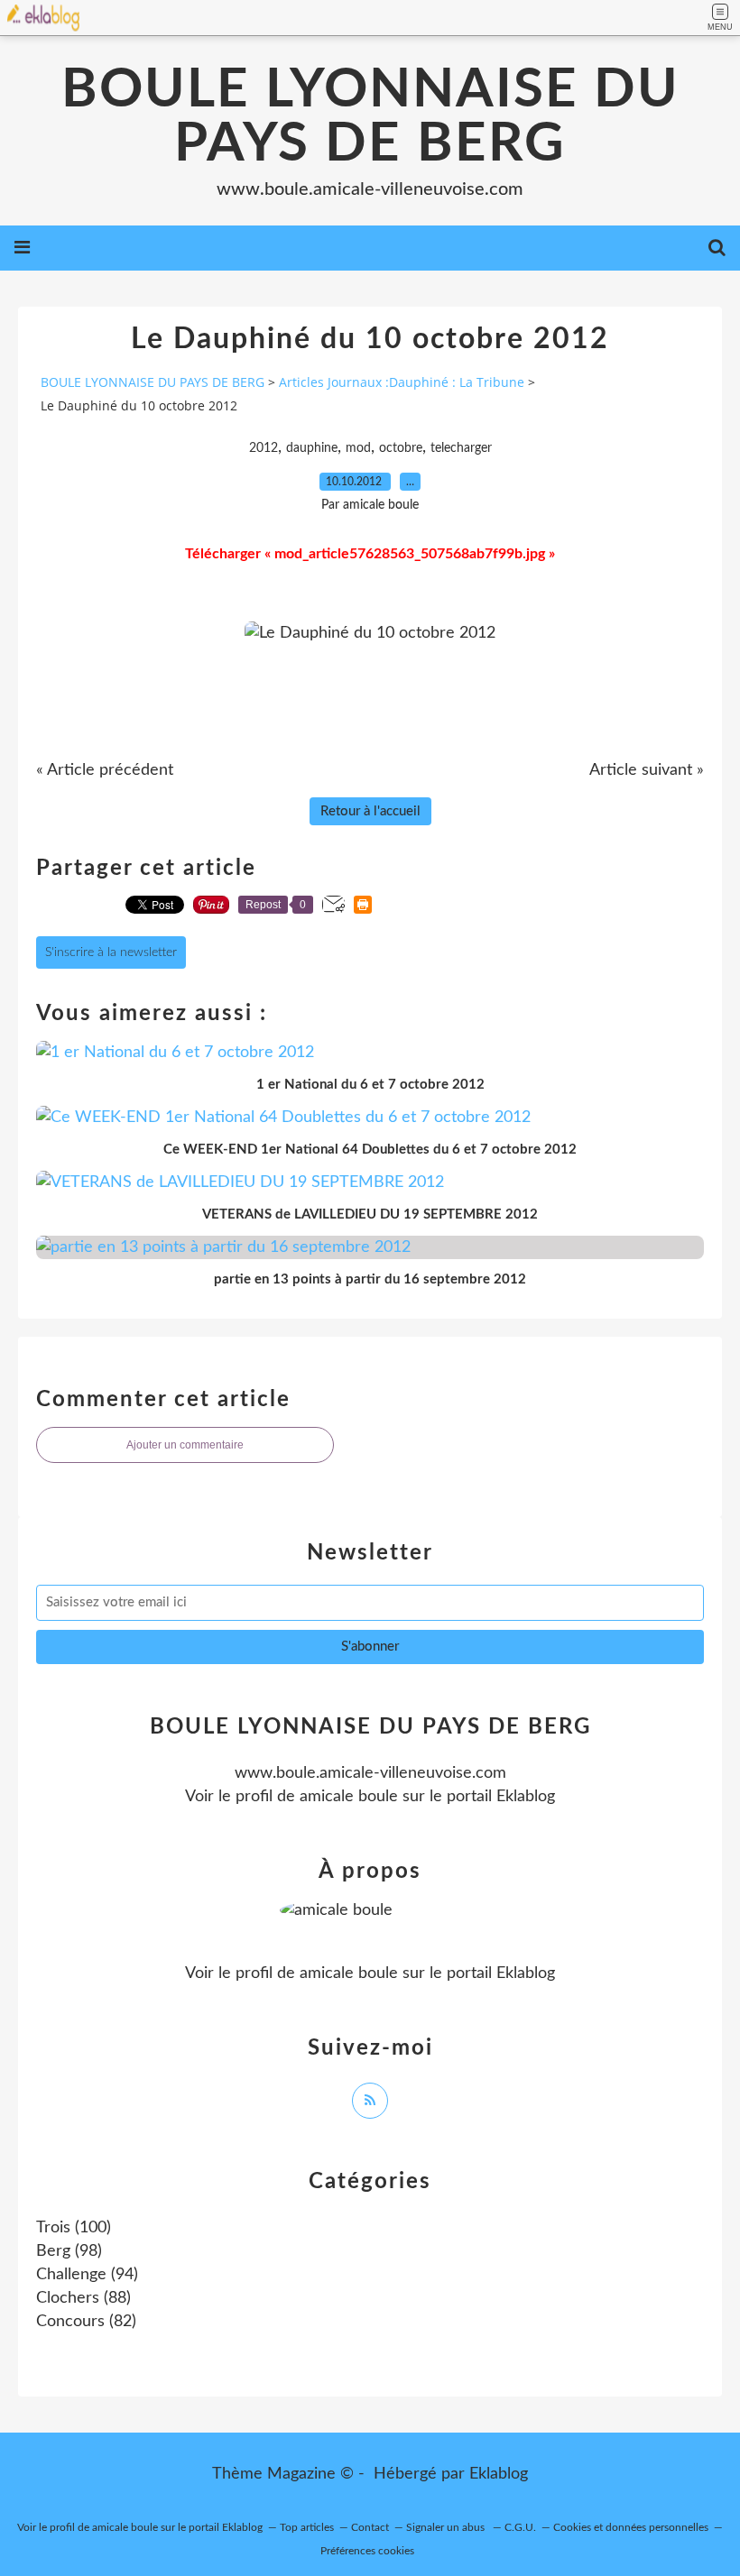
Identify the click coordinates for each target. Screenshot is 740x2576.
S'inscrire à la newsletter (111, 952)
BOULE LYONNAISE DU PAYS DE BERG (370, 117)
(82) (86, 2322)
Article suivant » (647, 770)
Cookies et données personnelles (631, 2527)
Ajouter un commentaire (185, 1445)
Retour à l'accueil (370, 811)
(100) (74, 2228)
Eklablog (499, 2474)
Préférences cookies (367, 2551)
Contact (370, 2527)
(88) (83, 2298)
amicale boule (349, 1797)
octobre (401, 448)
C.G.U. (520, 2527)
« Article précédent (105, 770)
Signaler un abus (447, 2527)
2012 (264, 448)
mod (358, 448)
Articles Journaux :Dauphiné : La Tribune (402, 382)
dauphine (312, 448)
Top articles (307, 2527)
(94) (87, 2275)
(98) (69, 2251)
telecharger (461, 448)
